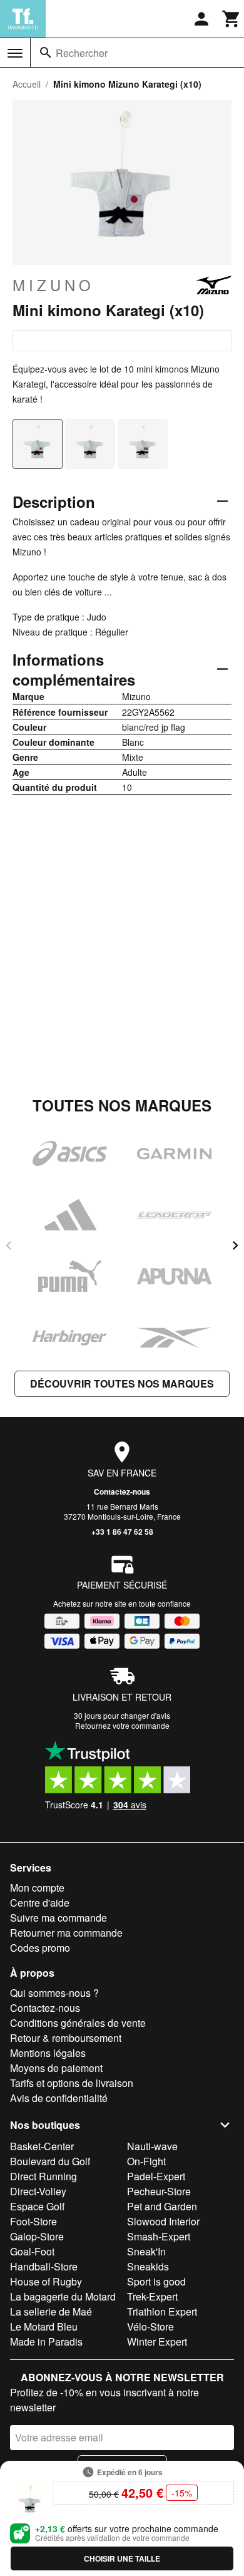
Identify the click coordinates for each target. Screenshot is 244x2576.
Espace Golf (37, 2206)
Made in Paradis (46, 2342)
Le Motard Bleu (44, 2326)
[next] (235, 1245)
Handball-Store (44, 2266)
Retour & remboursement (66, 2038)
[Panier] (231, 19)
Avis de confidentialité (59, 2098)
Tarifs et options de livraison (72, 2083)
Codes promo (40, 1948)
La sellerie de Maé (51, 2311)
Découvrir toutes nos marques (122, 1383)
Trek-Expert (152, 2296)
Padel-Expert (156, 2176)
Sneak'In (146, 2251)
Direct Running (43, 2176)
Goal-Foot (32, 2251)
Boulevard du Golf (50, 2161)
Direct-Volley (38, 2191)
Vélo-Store (150, 2326)
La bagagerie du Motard (63, 2296)
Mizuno (53, 285)
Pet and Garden (162, 2206)
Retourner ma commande (66, 1933)
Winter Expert (157, 2342)
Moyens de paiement (56, 2068)
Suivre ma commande (58, 1918)
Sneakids (148, 2266)
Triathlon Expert (162, 2311)
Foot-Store (33, 2221)
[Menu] (15, 53)
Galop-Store (37, 2236)
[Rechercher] (46, 53)
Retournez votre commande (122, 1725)
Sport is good (156, 2281)
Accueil (27, 84)
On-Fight (146, 2161)
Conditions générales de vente (78, 2023)
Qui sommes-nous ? (54, 1993)
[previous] (9, 1245)
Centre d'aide (40, 1903)
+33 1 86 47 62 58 (122, 1532)
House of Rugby (46, 2281)
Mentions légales (48, 2053)
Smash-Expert (159, 2236)
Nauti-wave (152, 2146)
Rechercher (82, 53)
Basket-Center (42, 2146)
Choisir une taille (122, 2558)
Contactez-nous (122, 1492)
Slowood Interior (163, 2221)
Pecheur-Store (159, 2191)
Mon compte (37, 1888)
